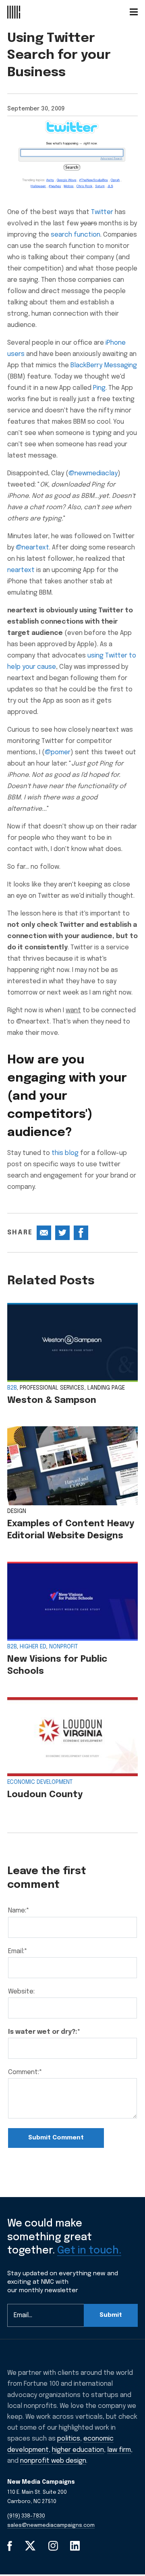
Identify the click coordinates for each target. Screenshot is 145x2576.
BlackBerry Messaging (104, 365)
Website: (21, 1992)
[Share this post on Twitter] (62, 1233)
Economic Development (40, 1782)
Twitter (102, 212)
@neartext (32, 548)
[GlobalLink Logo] (14, 12)
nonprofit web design (53, 2461)
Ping (99, 388)
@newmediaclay (93, 473)
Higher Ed (33, 1647)
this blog (65, 1153)
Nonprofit (63, 1647)
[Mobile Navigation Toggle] (134, 12)
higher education (78, 2450)
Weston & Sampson (52, 1400)
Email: (18, 1951)
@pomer (58, 752)
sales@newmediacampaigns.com (51, 2525)
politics (69, 2439)
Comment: (25, 2072)
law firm (119, 2450)
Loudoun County (45, 1795)
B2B (12, 1388)
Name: (19, 1911)
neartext (21, 570)
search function (76, 235)
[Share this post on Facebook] (81, 1233)
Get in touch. (89, 2251)
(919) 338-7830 (26, 2516)
